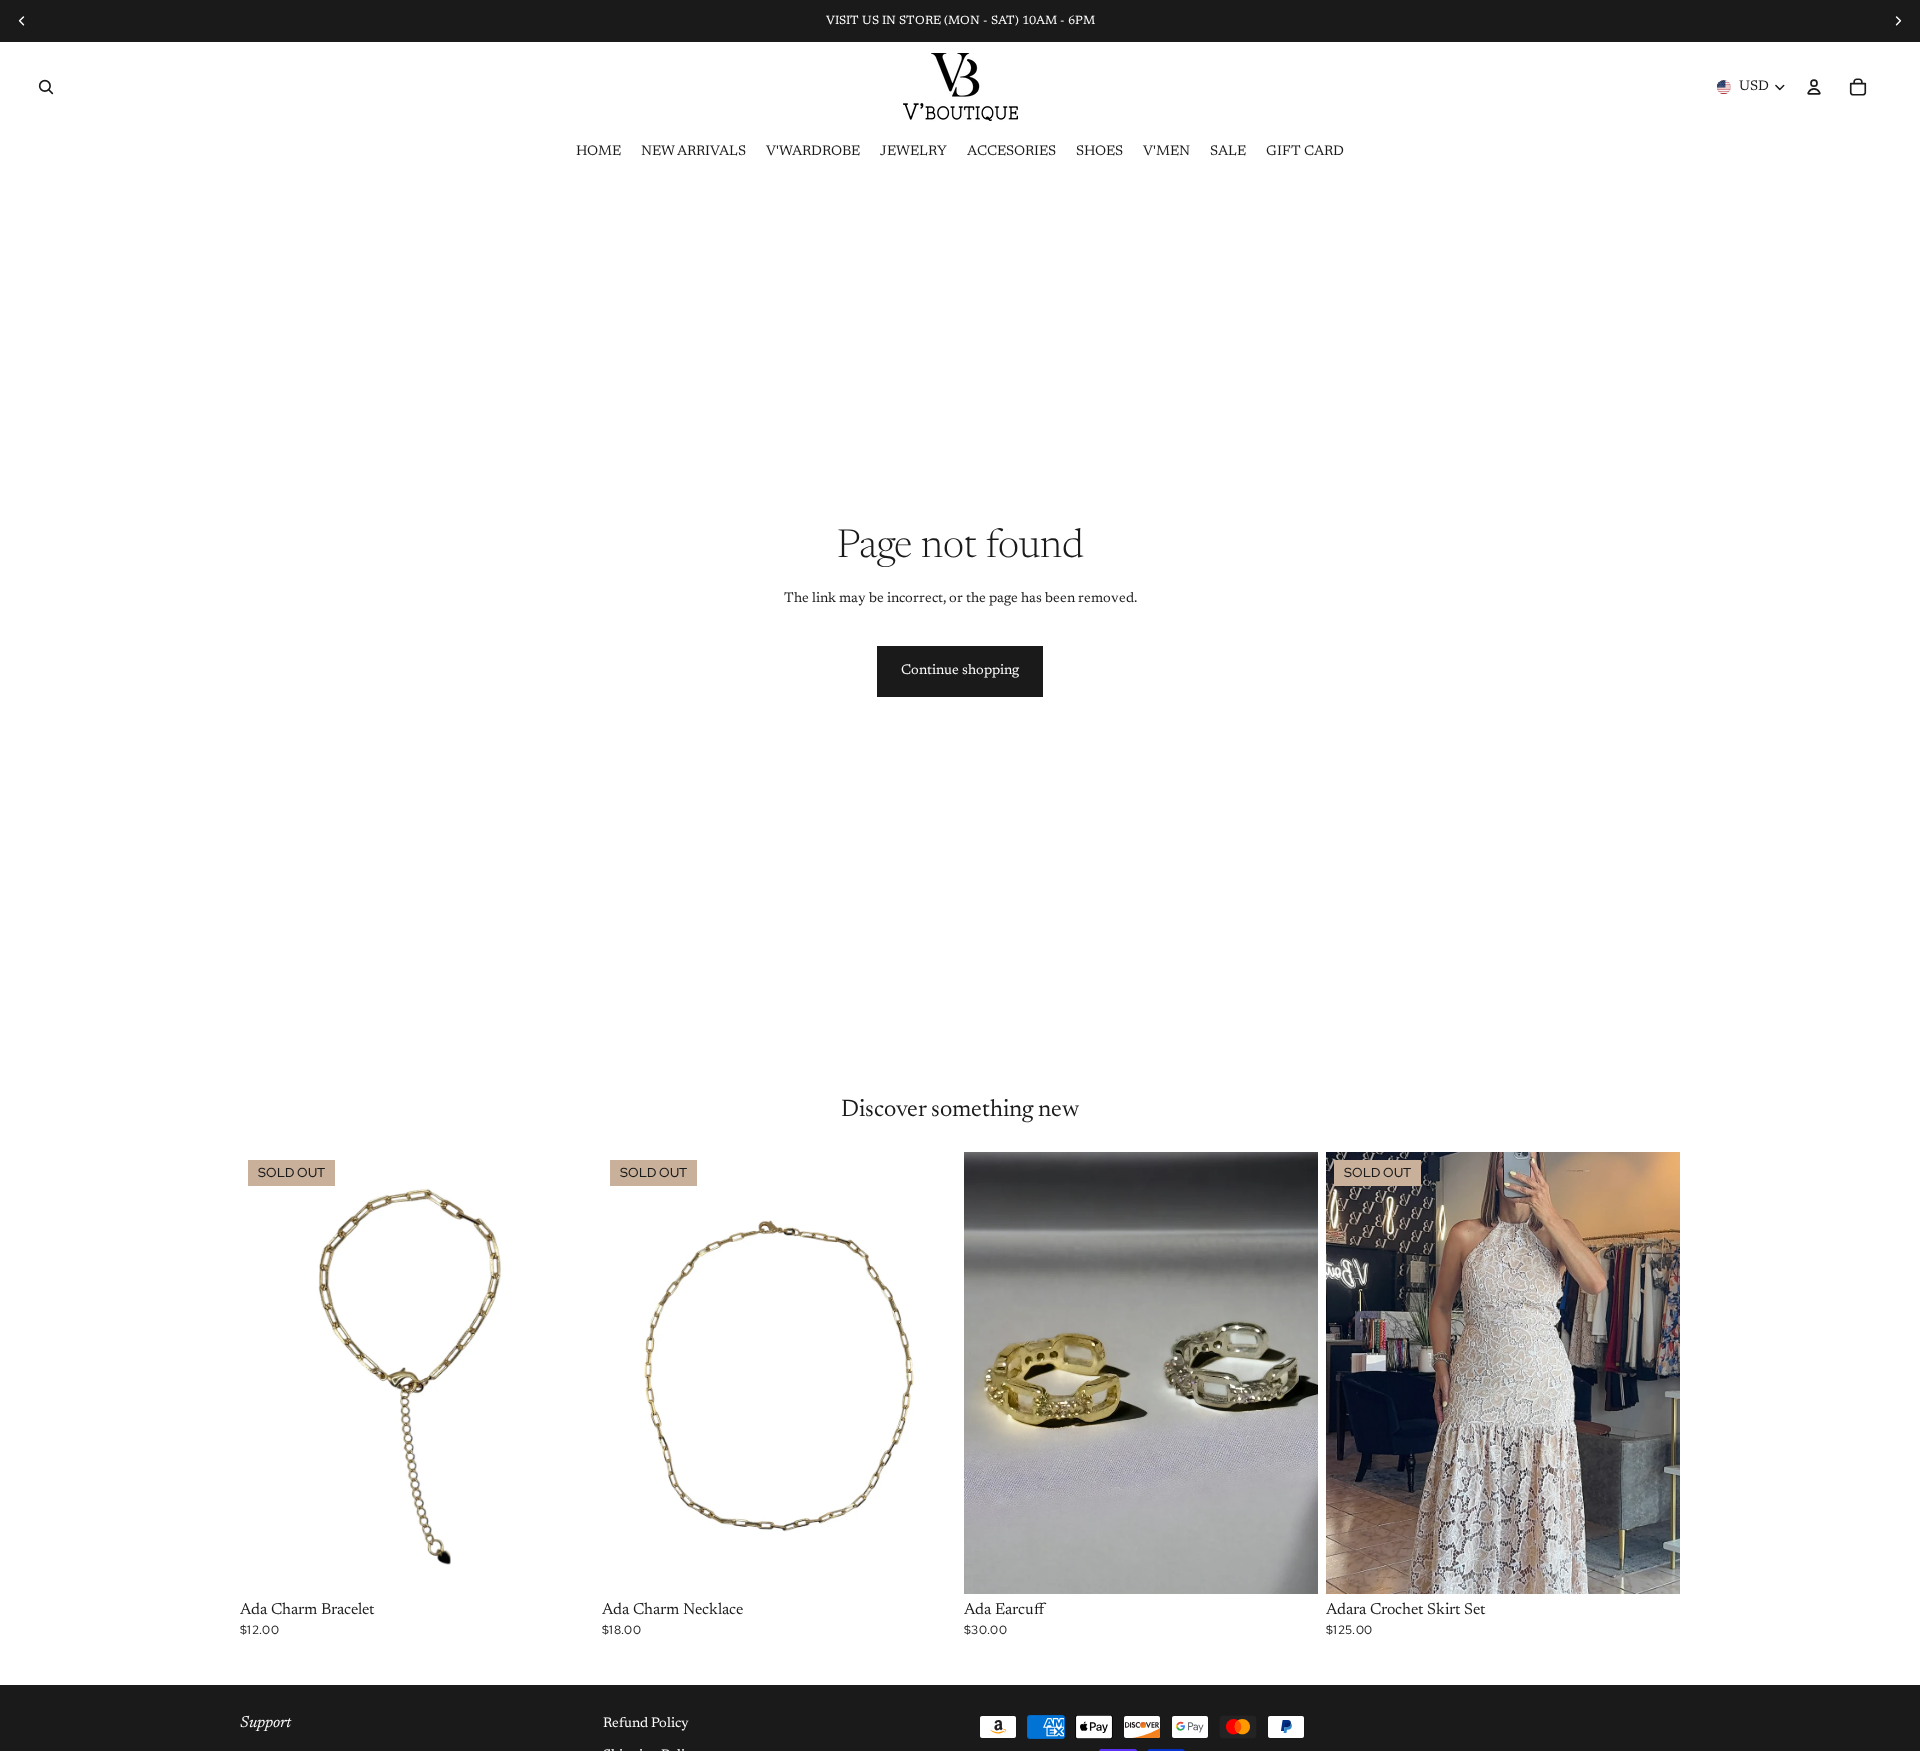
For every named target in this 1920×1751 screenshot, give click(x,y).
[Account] (1814, 87)
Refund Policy (646, 1724)
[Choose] (1287, 1563)
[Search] (46, 87)
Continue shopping (960, 671)
